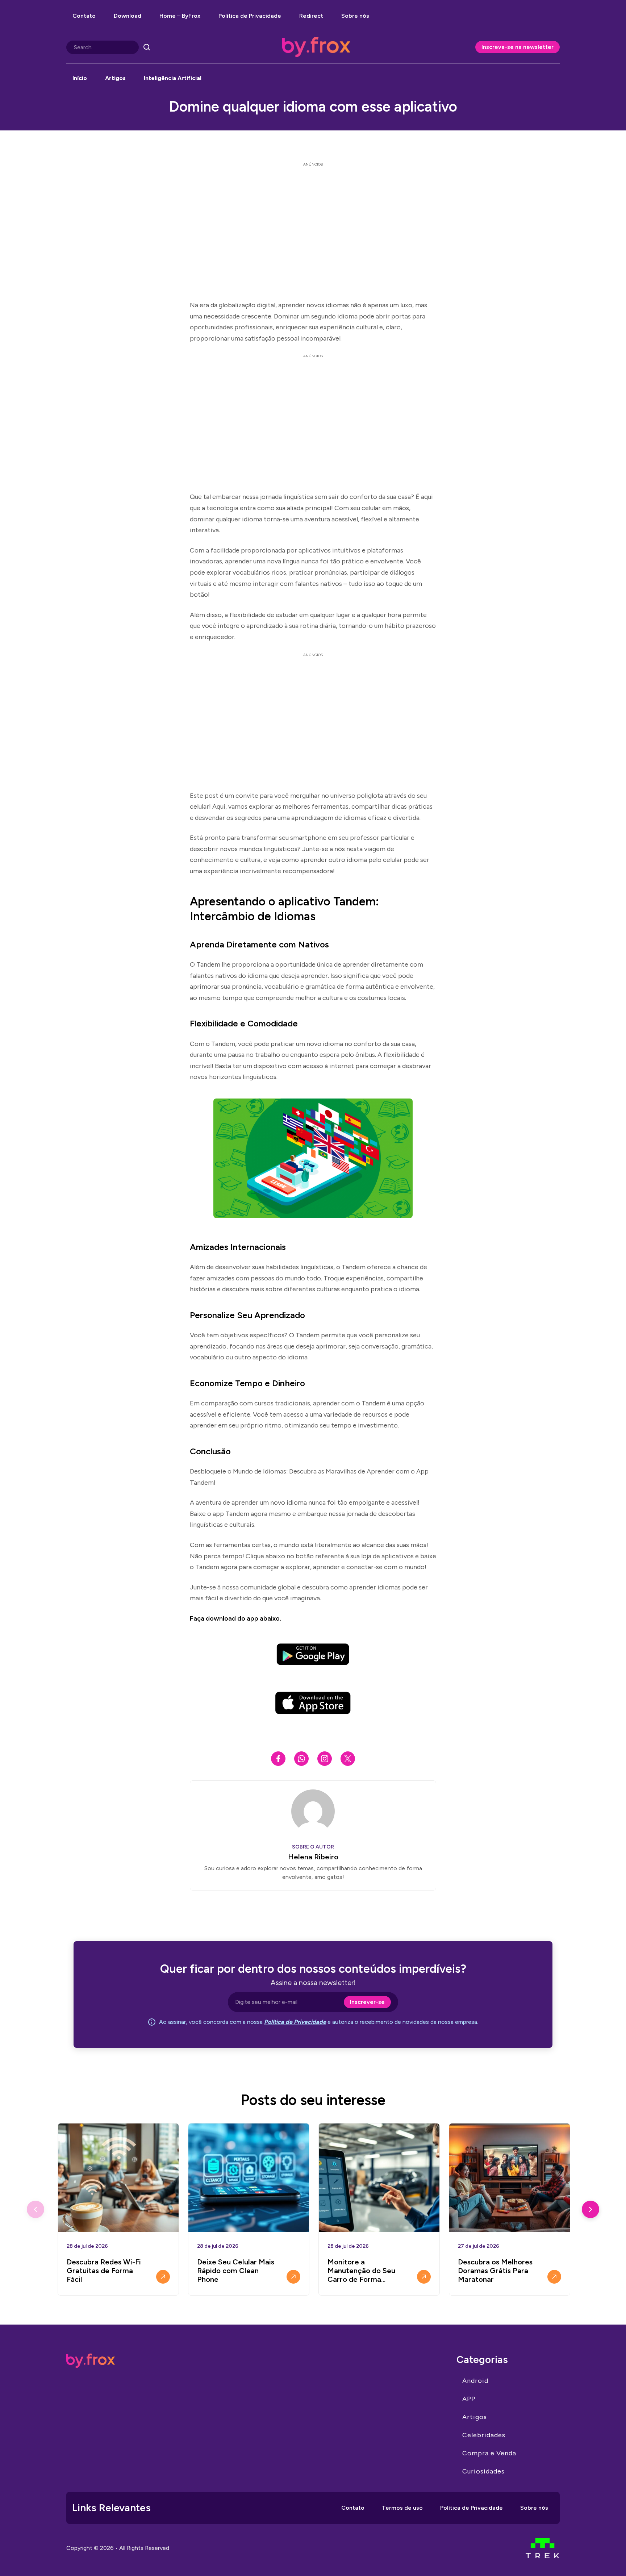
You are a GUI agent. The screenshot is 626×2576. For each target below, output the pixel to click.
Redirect (311, 16)
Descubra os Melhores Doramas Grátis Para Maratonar (495, 2271)
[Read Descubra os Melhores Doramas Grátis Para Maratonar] (554, 2277)
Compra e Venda (489, 2453)
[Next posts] (590, 2209)
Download (128, 16)
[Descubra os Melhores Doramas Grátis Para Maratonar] (510, 2178)
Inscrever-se (367, 2002)
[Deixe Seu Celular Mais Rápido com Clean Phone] (249, 2178)
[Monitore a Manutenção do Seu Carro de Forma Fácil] (379, 2178)
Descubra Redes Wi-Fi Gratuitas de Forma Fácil (104, 2271)
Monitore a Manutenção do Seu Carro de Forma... (361, 2271)
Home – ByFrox (180, 16)
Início (80, 78)
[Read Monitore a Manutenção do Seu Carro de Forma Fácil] (424, 2277)
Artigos (115, 78)
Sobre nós (355, 16)
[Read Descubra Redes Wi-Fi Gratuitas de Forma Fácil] (163, 2277)
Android (475, 2381)
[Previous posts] (36, 2209)
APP (469, 2399)
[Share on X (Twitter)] (348, 1759)
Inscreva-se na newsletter (518, 47)
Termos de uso (402, 2508)
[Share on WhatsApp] (301, 1759)
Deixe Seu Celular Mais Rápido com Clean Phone (236, 2271)
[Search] (147, 47)
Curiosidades (483, 2471)
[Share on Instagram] (325, 1759)
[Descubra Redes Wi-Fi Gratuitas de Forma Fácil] (118, 2178)
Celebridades (484, 2435)
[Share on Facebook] (278, 1759)
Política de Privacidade (250, 16)
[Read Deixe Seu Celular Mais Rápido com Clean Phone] (293, 2277)
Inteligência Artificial (173, 78)
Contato (84, 16)
